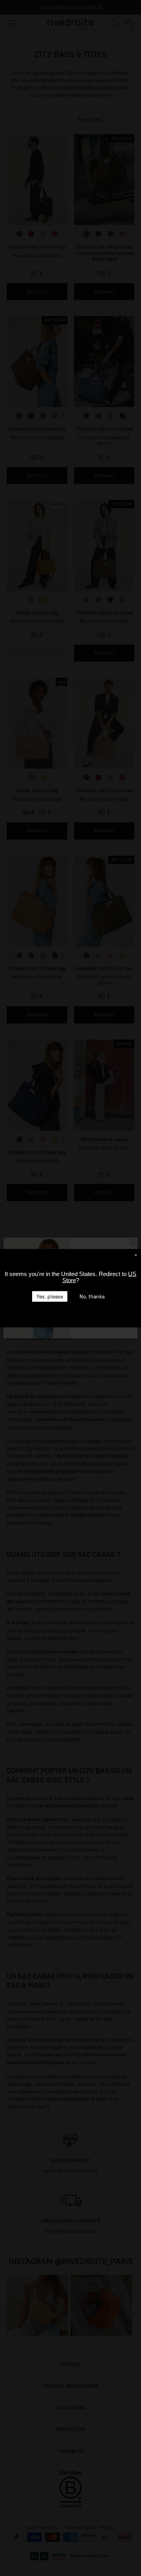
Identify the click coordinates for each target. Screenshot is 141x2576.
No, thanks (92, 1296)
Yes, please (50, 1296)
